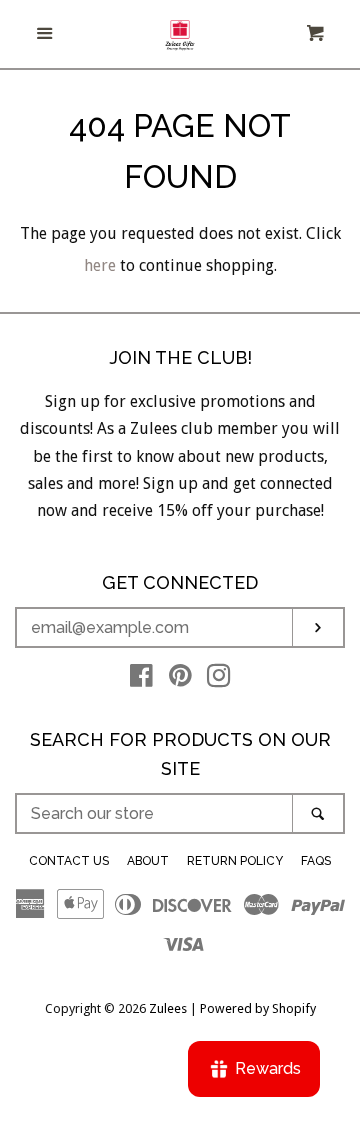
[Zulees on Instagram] (219, 679)
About (148, 861)
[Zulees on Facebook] (141, 679)
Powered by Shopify (258, 1008)
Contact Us (69, 861)
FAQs (316, 861)
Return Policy (235, 861)
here (100, 265)
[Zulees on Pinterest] (180, 679)
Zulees (168, 1008)
